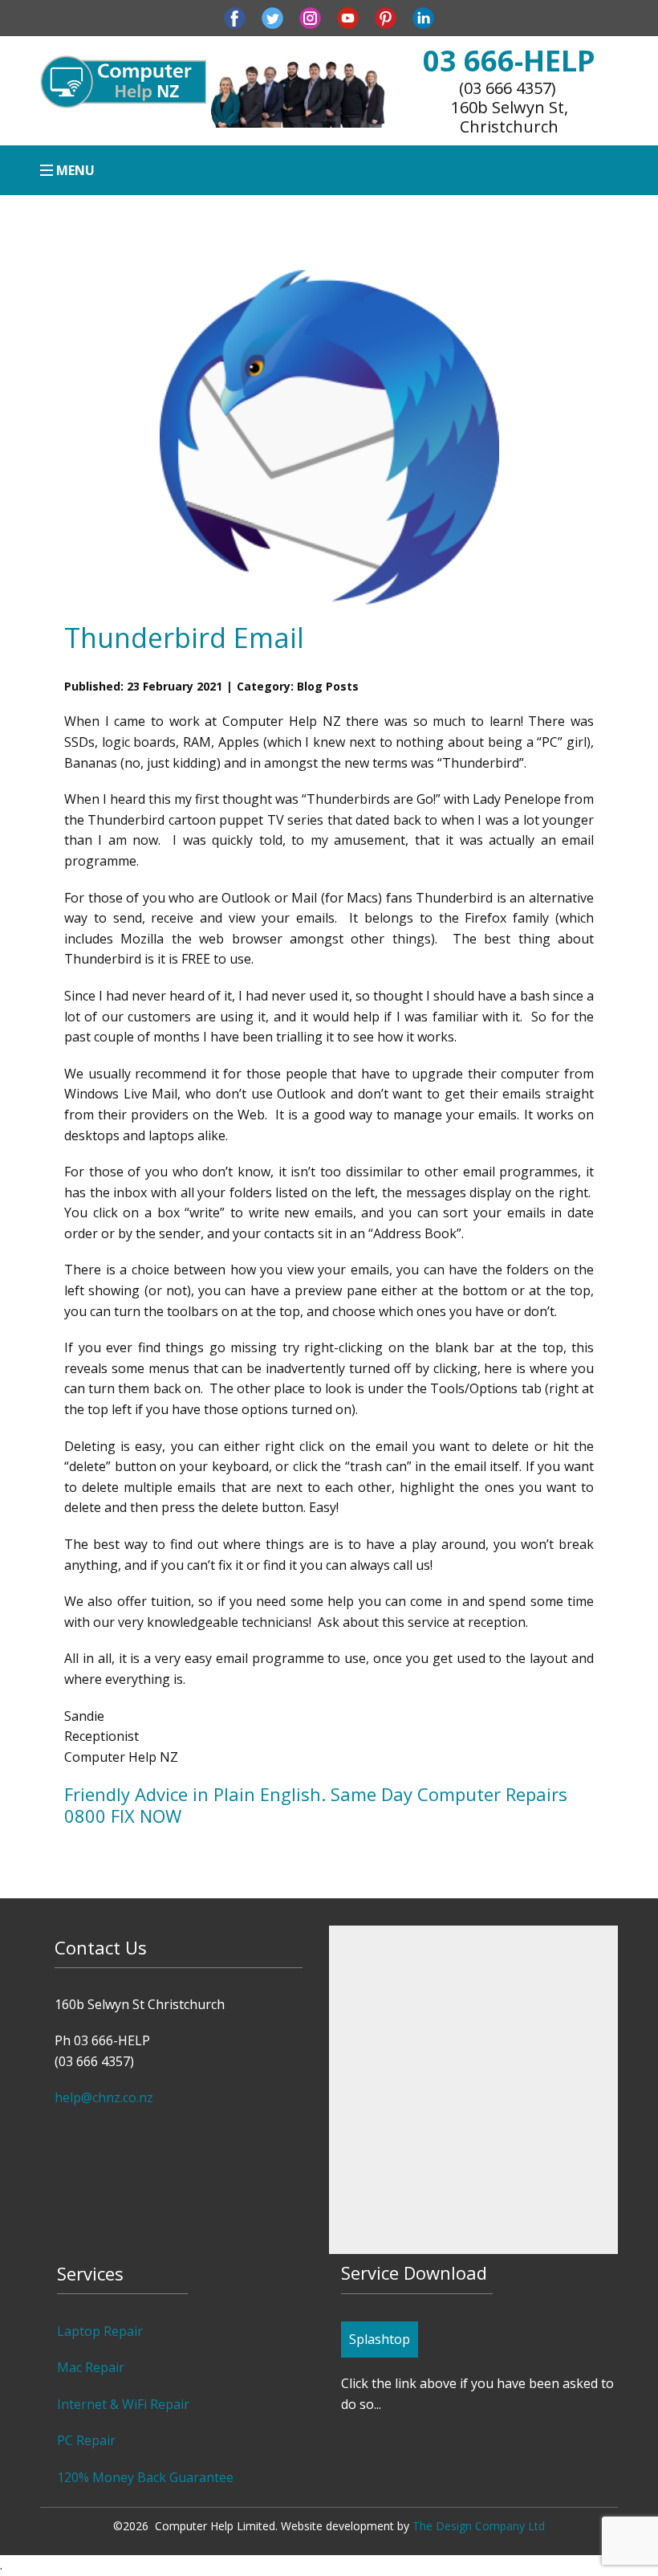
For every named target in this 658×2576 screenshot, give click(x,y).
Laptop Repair (100, 2331)
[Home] (123, 82)
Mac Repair (91, 2367)
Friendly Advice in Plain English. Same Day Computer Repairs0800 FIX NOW (316, 1804)
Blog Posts (328, 686)
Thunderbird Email (184, 638)
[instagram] (310, 18)
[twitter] (272, 18)
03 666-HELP (509, 61)
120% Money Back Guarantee (145, 2477)
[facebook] (235, 18)
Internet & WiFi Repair (123, 2404)
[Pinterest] (386, 18)
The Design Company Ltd (479, 2526)
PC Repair (86, 2440)
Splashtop (380, 2339)
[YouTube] (348, 18)
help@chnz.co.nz (104, 2097)
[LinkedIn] (423, 18)
